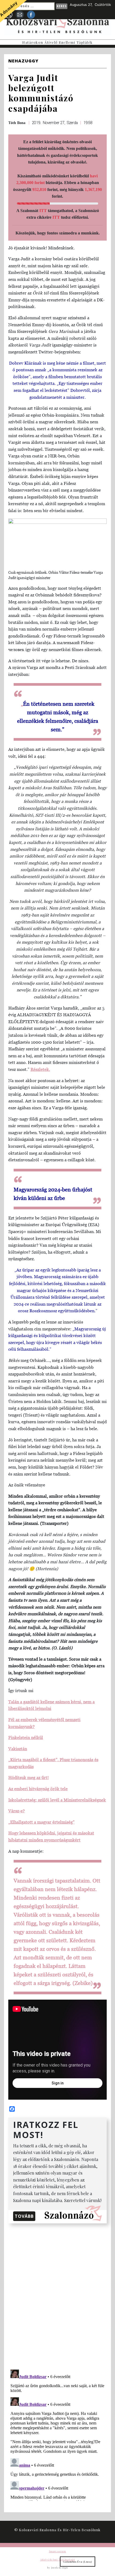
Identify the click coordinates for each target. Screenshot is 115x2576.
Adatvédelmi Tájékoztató (57, 2559)
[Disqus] (57, 2295)
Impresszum (57, 2551)
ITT (43, 211)
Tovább (24, 2216)
